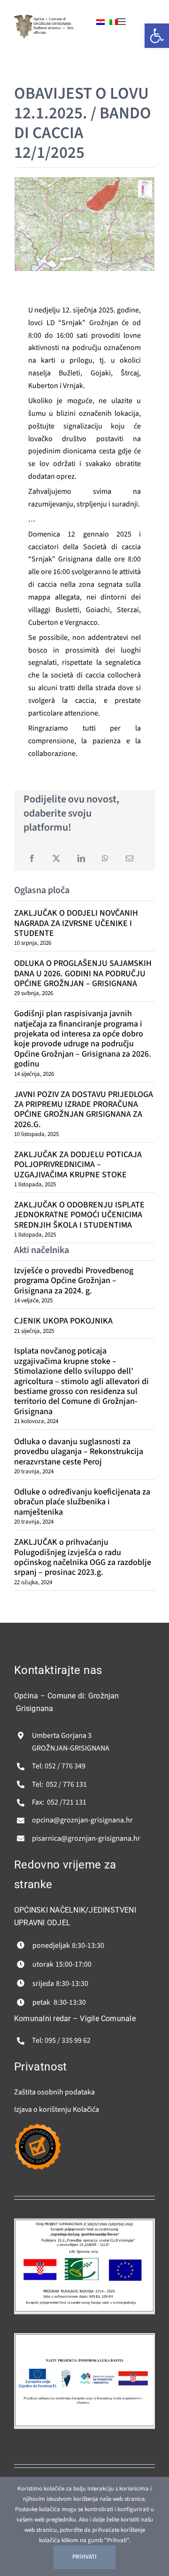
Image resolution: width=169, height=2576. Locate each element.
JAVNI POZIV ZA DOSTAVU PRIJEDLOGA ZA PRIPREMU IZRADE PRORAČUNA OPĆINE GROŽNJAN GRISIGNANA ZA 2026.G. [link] (84, 1109)
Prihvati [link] (84, 2557)
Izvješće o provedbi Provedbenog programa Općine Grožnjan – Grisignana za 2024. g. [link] (74, 1281)
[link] (23, 18)
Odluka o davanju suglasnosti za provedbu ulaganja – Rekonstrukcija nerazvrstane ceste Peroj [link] (79, 1452)
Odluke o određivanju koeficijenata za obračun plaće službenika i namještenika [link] (82, 1502)
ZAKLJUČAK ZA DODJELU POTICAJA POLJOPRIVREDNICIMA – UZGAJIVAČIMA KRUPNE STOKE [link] (78, 1165)
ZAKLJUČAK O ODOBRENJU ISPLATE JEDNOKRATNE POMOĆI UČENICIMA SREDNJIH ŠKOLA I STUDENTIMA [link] (79, 1215)
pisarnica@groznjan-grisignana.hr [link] (86, 1838)
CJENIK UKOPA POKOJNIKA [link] (63, 1321)
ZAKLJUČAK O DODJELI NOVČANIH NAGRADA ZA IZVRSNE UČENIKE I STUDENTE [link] (76, 923)
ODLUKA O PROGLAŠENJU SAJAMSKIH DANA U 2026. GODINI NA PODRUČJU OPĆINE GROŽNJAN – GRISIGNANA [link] (83, 973)
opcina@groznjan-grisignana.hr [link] (82, 1820)
